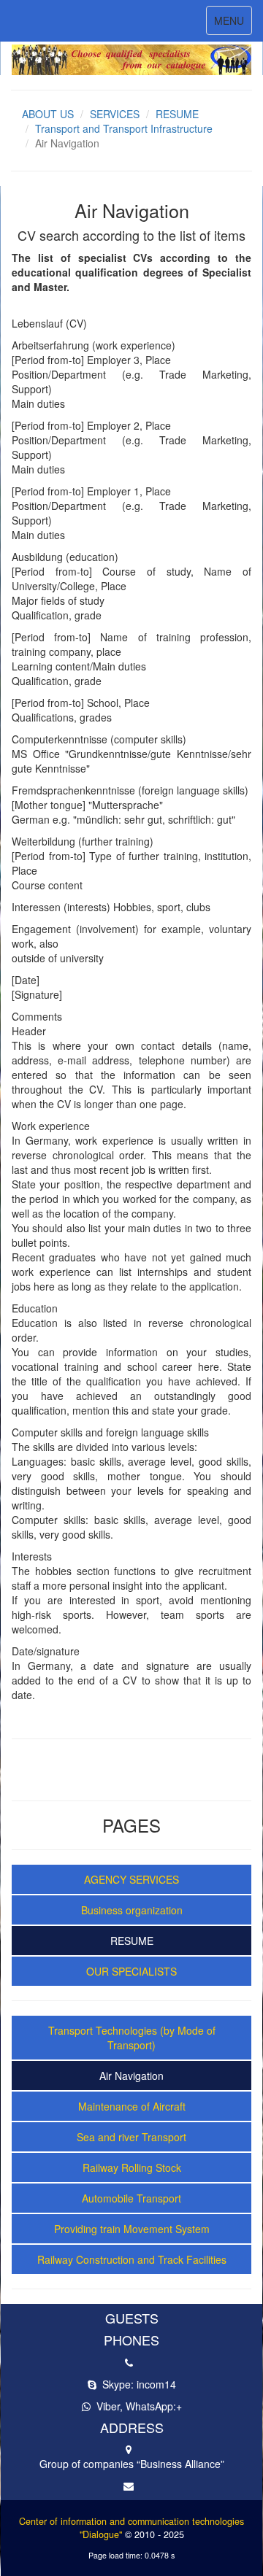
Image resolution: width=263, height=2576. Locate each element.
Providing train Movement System (132, 2229)
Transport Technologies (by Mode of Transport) (132, 2038)
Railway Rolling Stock (132, 2167)
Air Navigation (131, 2076)
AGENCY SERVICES (131, 1879)
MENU (233, 24)
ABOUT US (48, 114)
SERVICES (115, 114)
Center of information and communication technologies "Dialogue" (131, 2528)
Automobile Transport (131, 2198)
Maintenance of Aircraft (132, 2106)
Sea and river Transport (131, 2137)
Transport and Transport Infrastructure (124, 128)
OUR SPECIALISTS (131, 1971)
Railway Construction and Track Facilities (132, 2259)
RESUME (177, 114)
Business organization (132, 1910)
